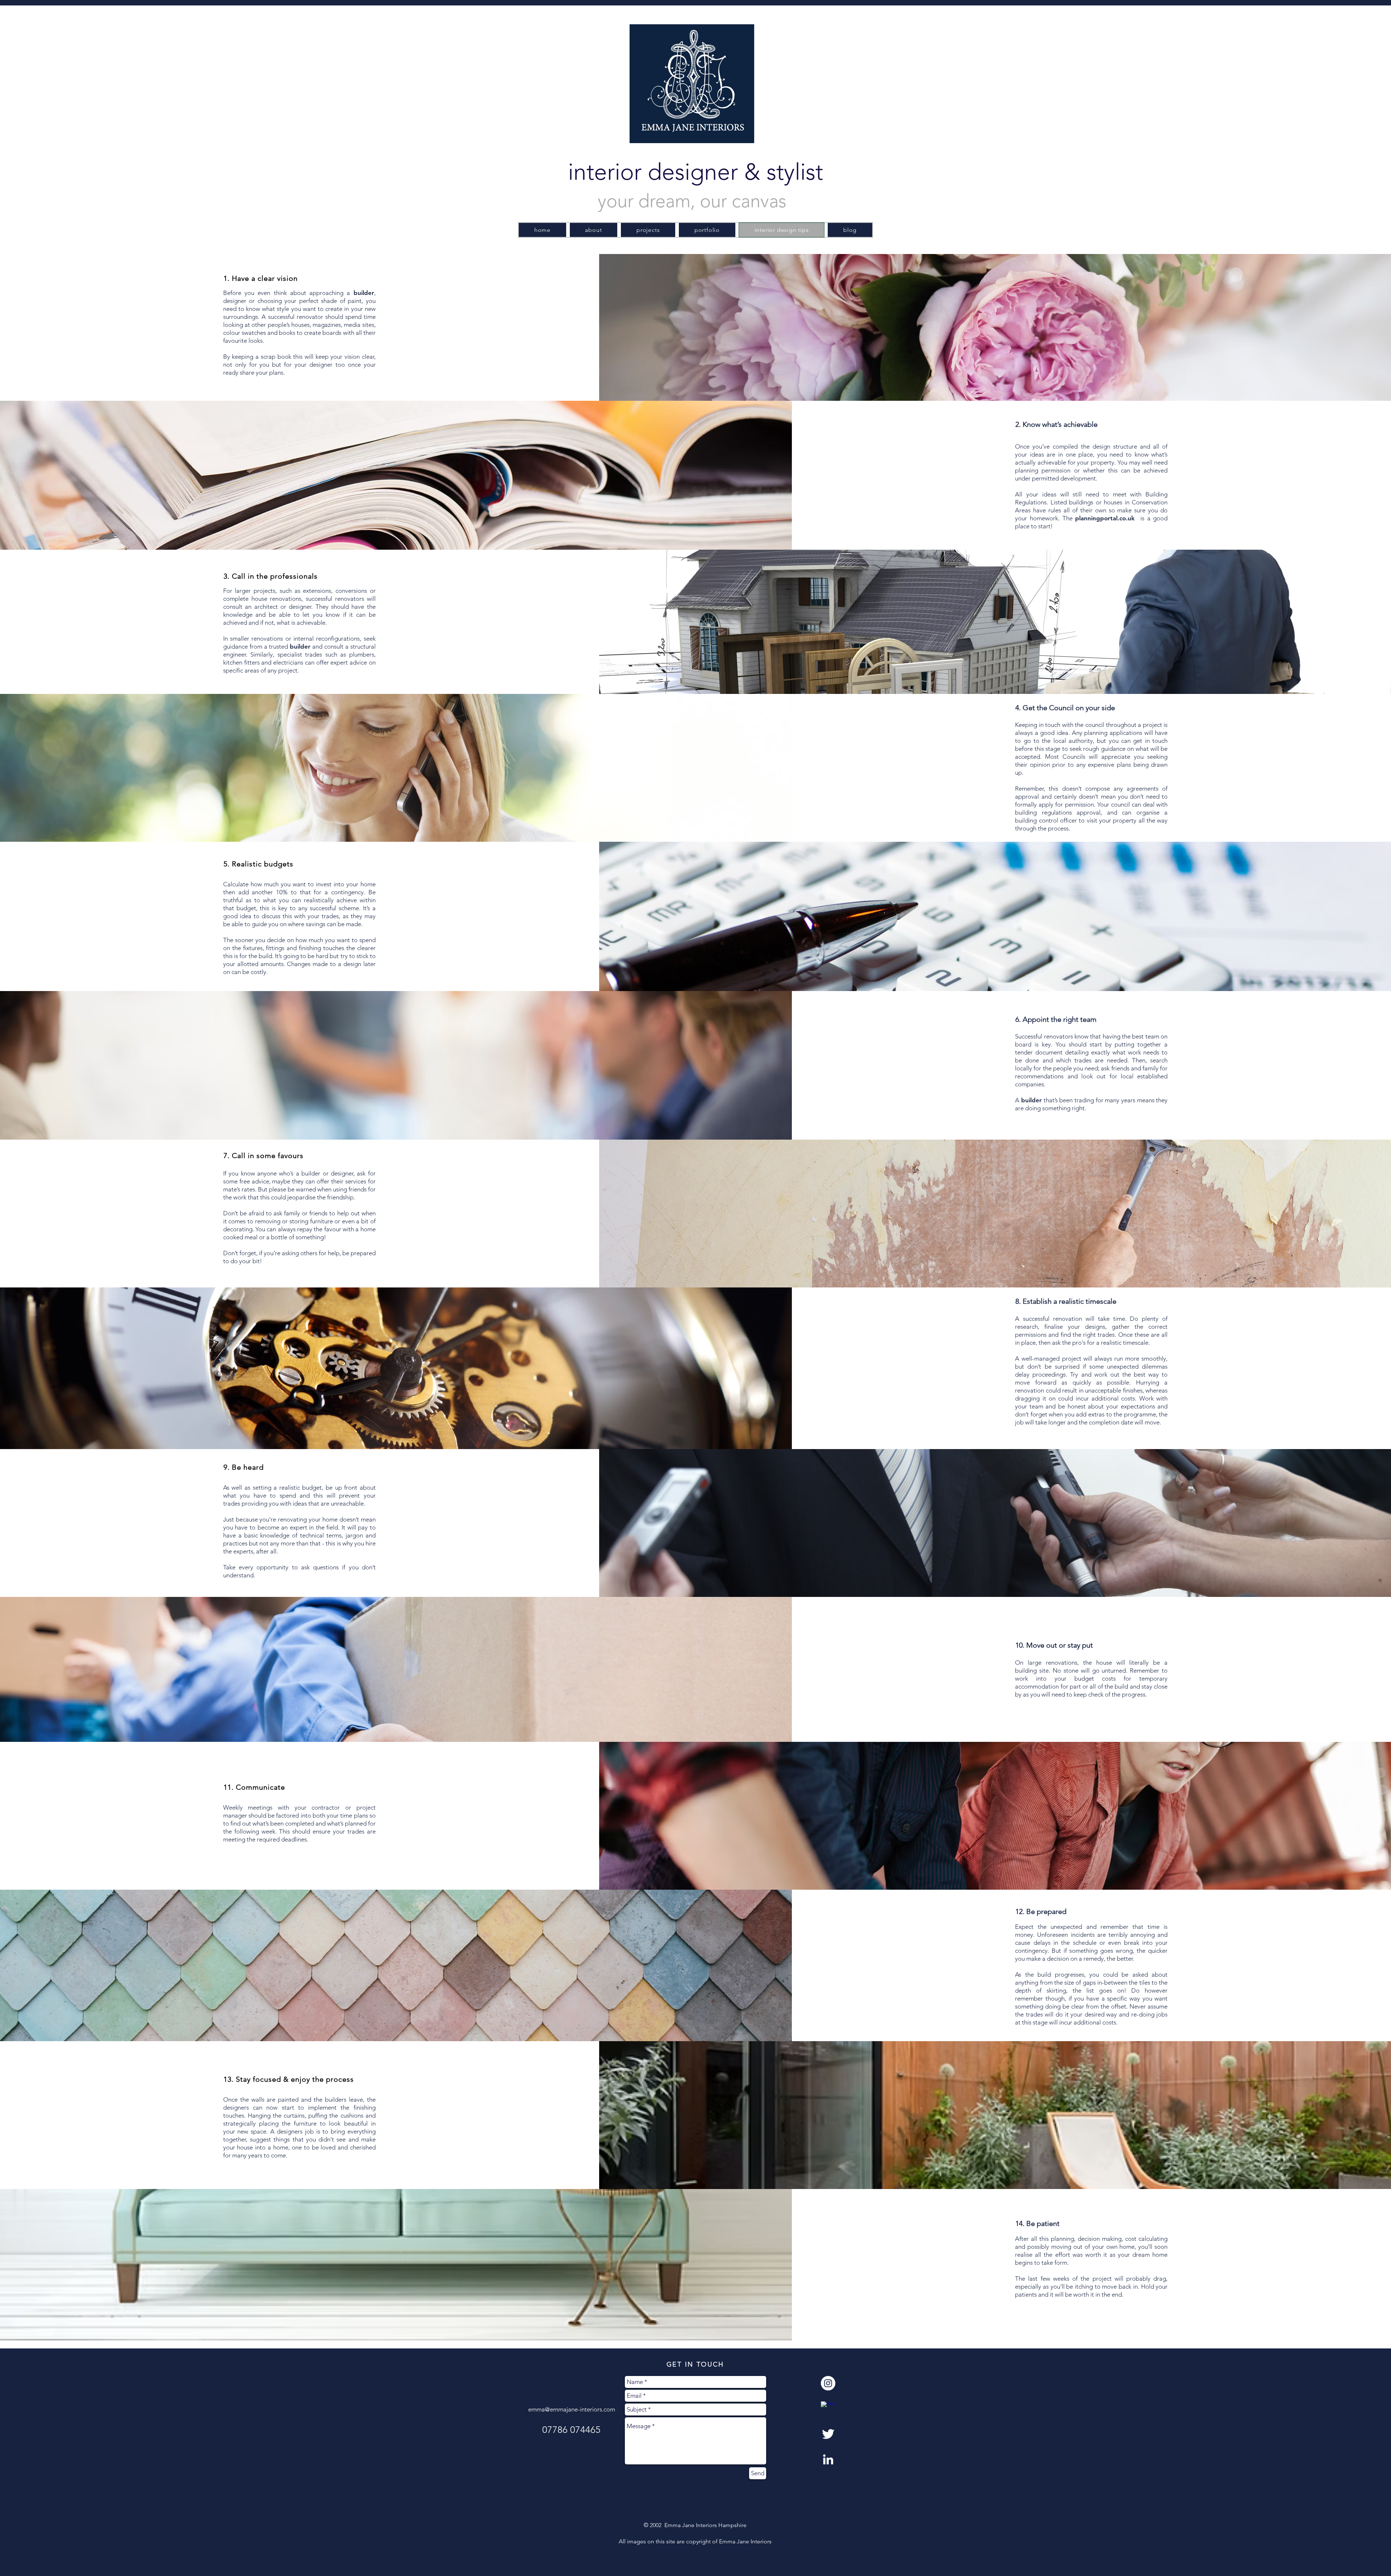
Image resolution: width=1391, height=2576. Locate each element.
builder (300, 646)
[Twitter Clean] (828, 2434)
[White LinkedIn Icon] (828, 2459)
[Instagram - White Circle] (828, 2383)
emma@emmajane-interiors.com (572, 2409)
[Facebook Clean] (828, 2409)
